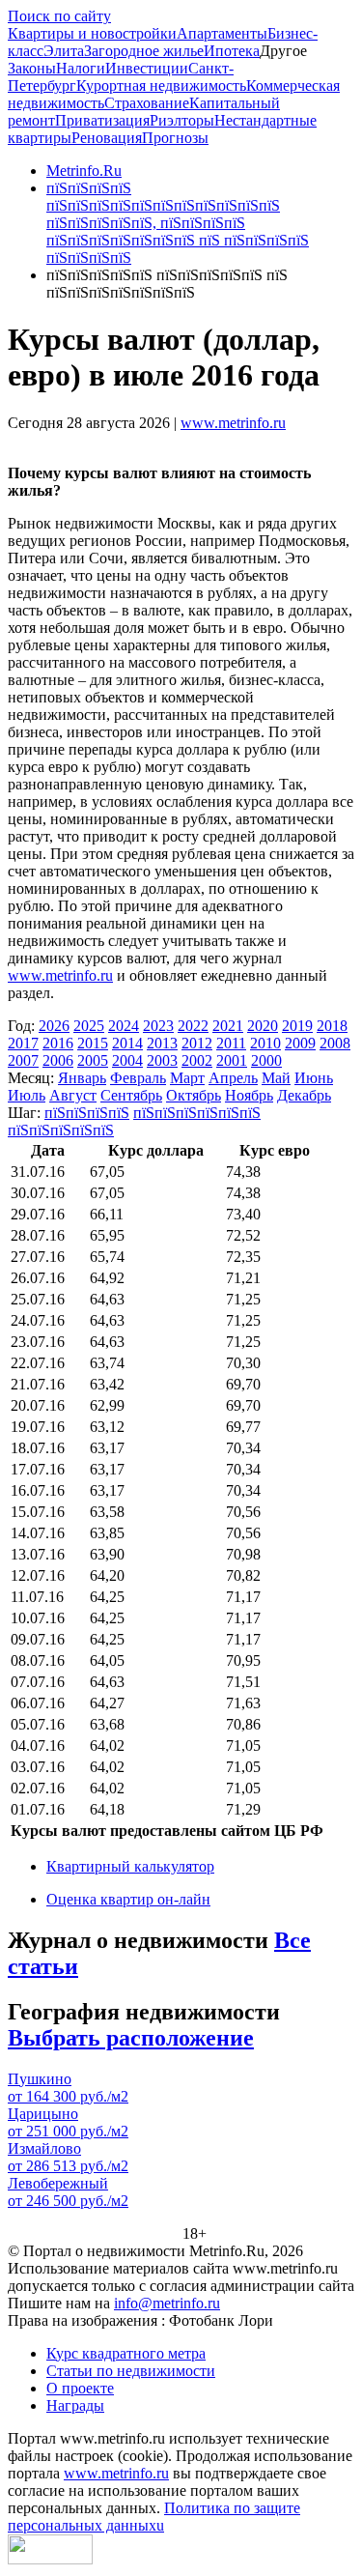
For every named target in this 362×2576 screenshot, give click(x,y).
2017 (23, 1043)
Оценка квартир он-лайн (128, 1899)
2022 (193, 1026)
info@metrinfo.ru (167, 2303)
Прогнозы (175, 138)
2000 (266, 1060)
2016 (58, 1043)
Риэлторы (182, 120)
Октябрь (194, 1095)
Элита (64, 51)
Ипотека (232, 51)
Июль (27, 1095)
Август (73, 1095)
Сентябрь (131, 1095)
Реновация (107, 138)
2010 (265, 1043)
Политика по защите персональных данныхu (154, 2517)
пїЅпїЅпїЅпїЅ (87, 1113)
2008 (335, 1043)
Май (276, 1078)
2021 (228, 1026)
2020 (263, 1026)
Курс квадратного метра (126, 2353)
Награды (75, 2405)
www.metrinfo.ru (233, 423)
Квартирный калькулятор (130, 1866)
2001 (232, 1060)
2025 (89, 1026)
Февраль (138, 1078)
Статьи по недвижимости (131, 2371)
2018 (332, 1026)
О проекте (80, 2388)
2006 (58, 1060)
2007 (23, 1060)
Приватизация (102, 120)
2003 (162, 1060)
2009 (300, 1043)
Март (187, 1078)
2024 (124, 1026)
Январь (82, 1078)
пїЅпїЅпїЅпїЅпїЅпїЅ (197, 1113)
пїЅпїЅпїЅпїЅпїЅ (61, 1130)
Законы (32, 68)
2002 (197, 1060)
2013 (162, 1043)
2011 (231, 1043)
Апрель (233, 1078)
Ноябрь (249, 1095)
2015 (93, 1043)
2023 (158, 1026)
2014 (127, 1043)
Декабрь (304, 1095)
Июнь (314, 1078)
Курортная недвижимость (161, 86)
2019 (297, 1026)
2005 (93, 1060)
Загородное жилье (144, 51)
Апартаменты (222, 33)
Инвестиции (147, 68)
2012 (197, 1043)
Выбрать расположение (131, 2038)
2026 (54, 1026)
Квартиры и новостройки (92, 33)
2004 (127, 1060)
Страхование (147, 103)
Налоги (81, 68)
